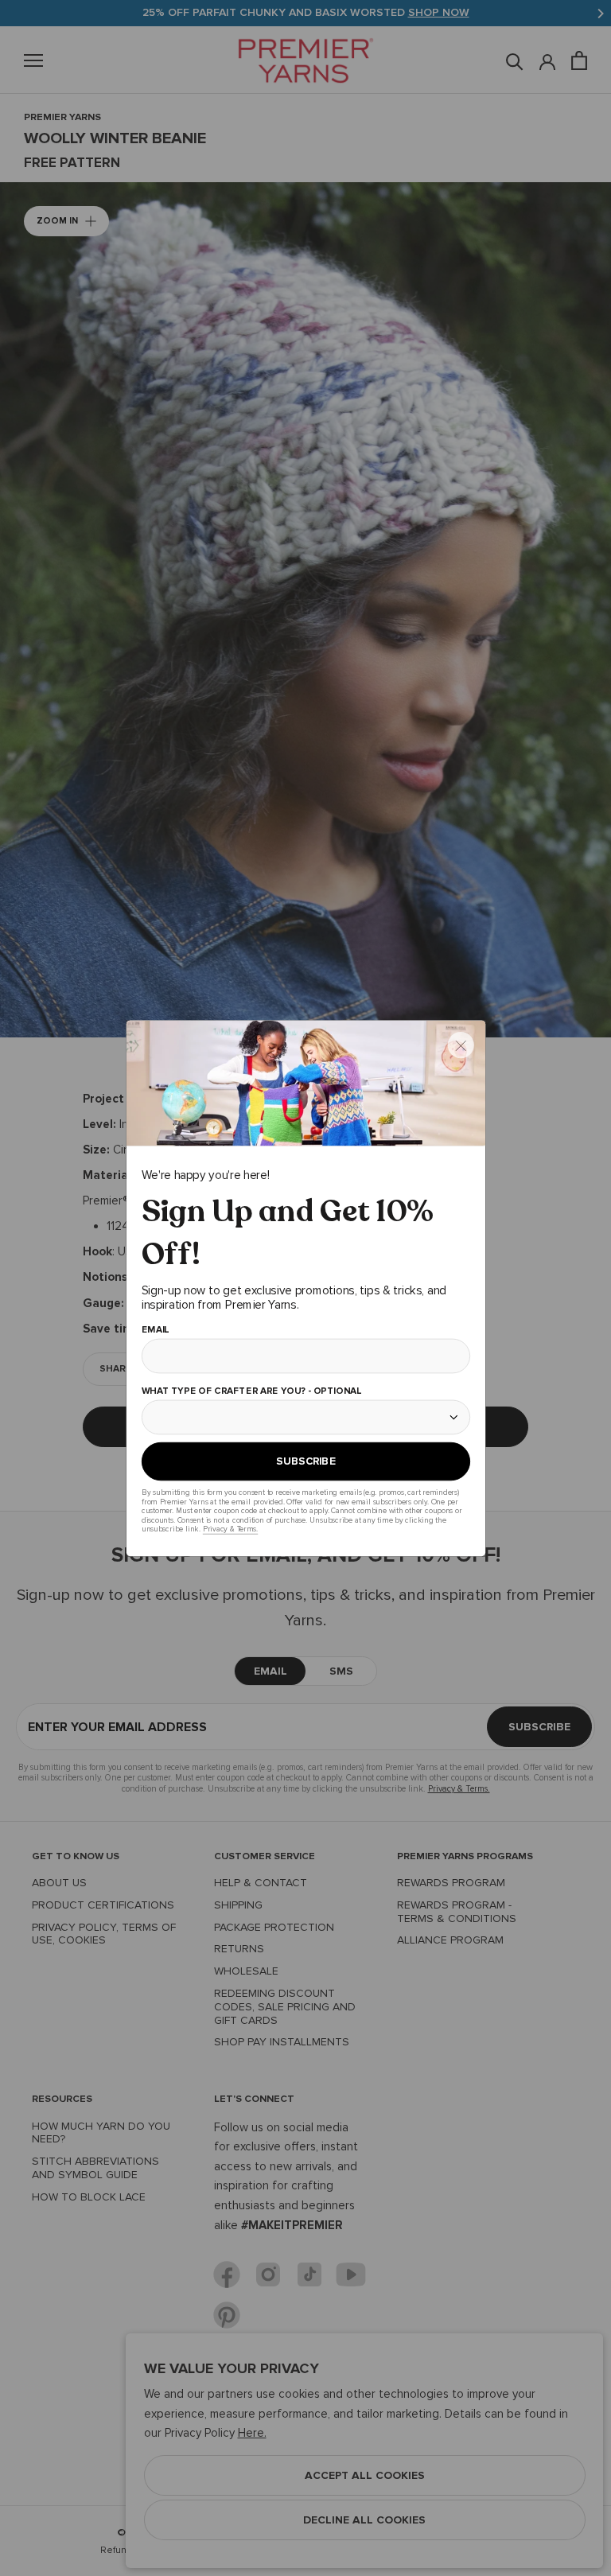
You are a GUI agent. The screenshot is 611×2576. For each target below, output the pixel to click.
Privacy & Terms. (230, 1529)
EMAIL (155, 1330)
